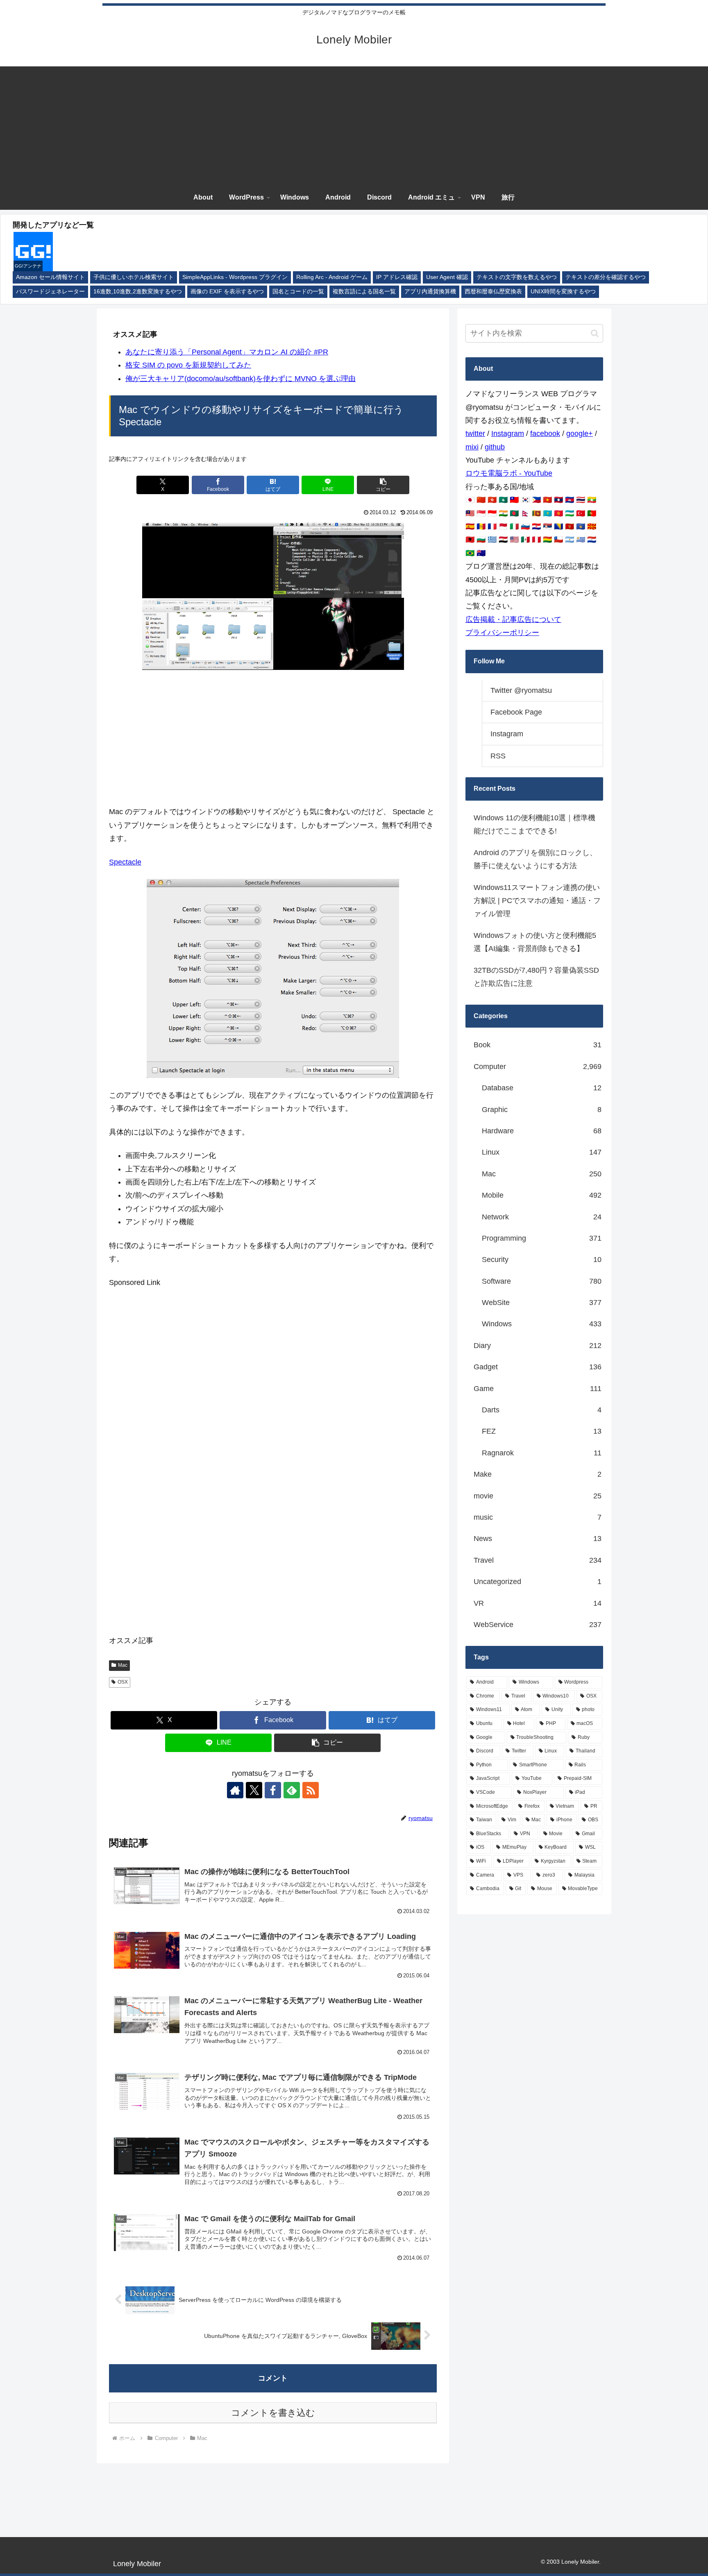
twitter (475, 433)
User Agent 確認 (447, 277)
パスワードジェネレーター (50, 292)
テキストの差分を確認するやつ (606, 277)
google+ (580, 433)
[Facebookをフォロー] (273, 1790)
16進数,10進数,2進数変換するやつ (138, 292)
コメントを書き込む (273, 2413)
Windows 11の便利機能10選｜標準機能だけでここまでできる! (534, 824)
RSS (498, 756)
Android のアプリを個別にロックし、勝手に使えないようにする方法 (535, 859)
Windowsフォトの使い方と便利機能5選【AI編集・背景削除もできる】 (535, 942)
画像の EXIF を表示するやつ (227, 292)
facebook (545, 433)
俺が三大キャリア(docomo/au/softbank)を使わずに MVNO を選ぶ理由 (241, 379)
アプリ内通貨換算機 (430, 292)
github (495, 447)
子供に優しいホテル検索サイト (134, 277)
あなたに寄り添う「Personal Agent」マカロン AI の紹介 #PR (227, 352)
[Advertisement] (354, 124)
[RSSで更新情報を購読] (311, 1790)
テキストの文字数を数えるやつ (517, 277)
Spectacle (125, 862)
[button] (383, 485)
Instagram (508, 433)
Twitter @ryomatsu (521, 690)
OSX (123, 1682)
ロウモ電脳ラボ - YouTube (509, 473)
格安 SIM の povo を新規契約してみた (188, 365)
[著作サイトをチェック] (235, 1790)
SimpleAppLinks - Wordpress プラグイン (235, 277)
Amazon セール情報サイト (50, 277)
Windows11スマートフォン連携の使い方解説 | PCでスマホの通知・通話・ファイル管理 (537, 901)
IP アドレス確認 (397, 277)
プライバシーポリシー (502, 633)
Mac (123, 1665)
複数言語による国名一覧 (364, 292)
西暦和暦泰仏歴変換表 (493, 292)
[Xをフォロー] (254, 1790)
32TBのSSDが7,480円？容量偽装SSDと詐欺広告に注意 (536, 977)
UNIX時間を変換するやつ (563, 292)
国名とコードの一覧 (298, 292)
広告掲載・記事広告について (513, 620)
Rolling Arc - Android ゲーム (332, 277)
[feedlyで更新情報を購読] (292, 1790)
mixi (472, 447)
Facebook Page (516, 712)
